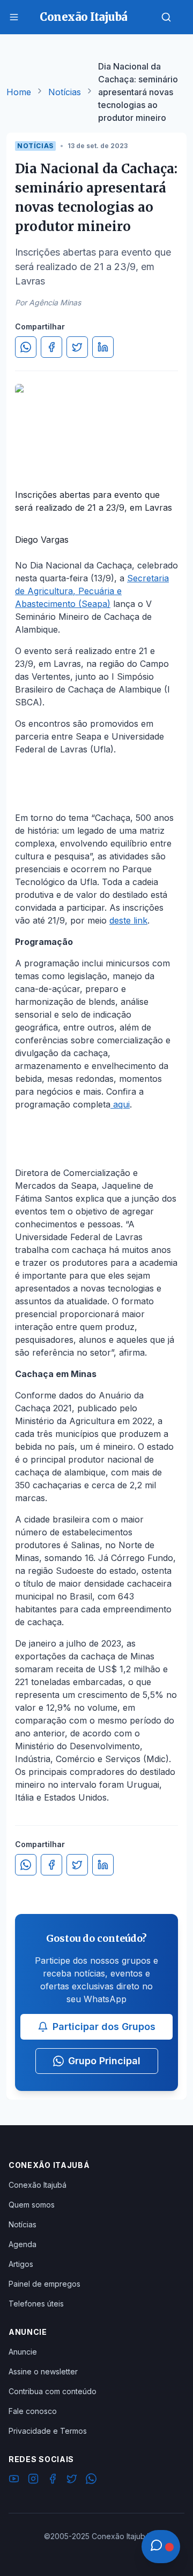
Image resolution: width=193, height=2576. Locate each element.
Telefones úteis (36, 2304)
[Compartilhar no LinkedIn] (103, 347)
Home (19, 92)
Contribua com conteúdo (53, 2391)
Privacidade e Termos (48, 2431)
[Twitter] (72, 2480)
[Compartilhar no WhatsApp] (26, 347)
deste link (128, 920)
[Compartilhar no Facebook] (51, 347)
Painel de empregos (44, 2284)
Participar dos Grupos (104, 2027)
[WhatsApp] (91, 2480)
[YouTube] (14, 2480)
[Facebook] (53, 2480)
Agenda (23, 2244)
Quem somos (32, 2205)
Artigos (21, 2264)
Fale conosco (33, 2411)
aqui (120, 1104)
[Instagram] (33, 2480)
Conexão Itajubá (38, 2185)
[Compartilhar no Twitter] (77, 347)
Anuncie (23, 2352)
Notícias (65, 92)
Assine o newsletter (43, 2371)
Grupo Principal (104, 2061)
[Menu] (14, 17)
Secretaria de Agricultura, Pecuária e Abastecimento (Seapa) (92, 591)
